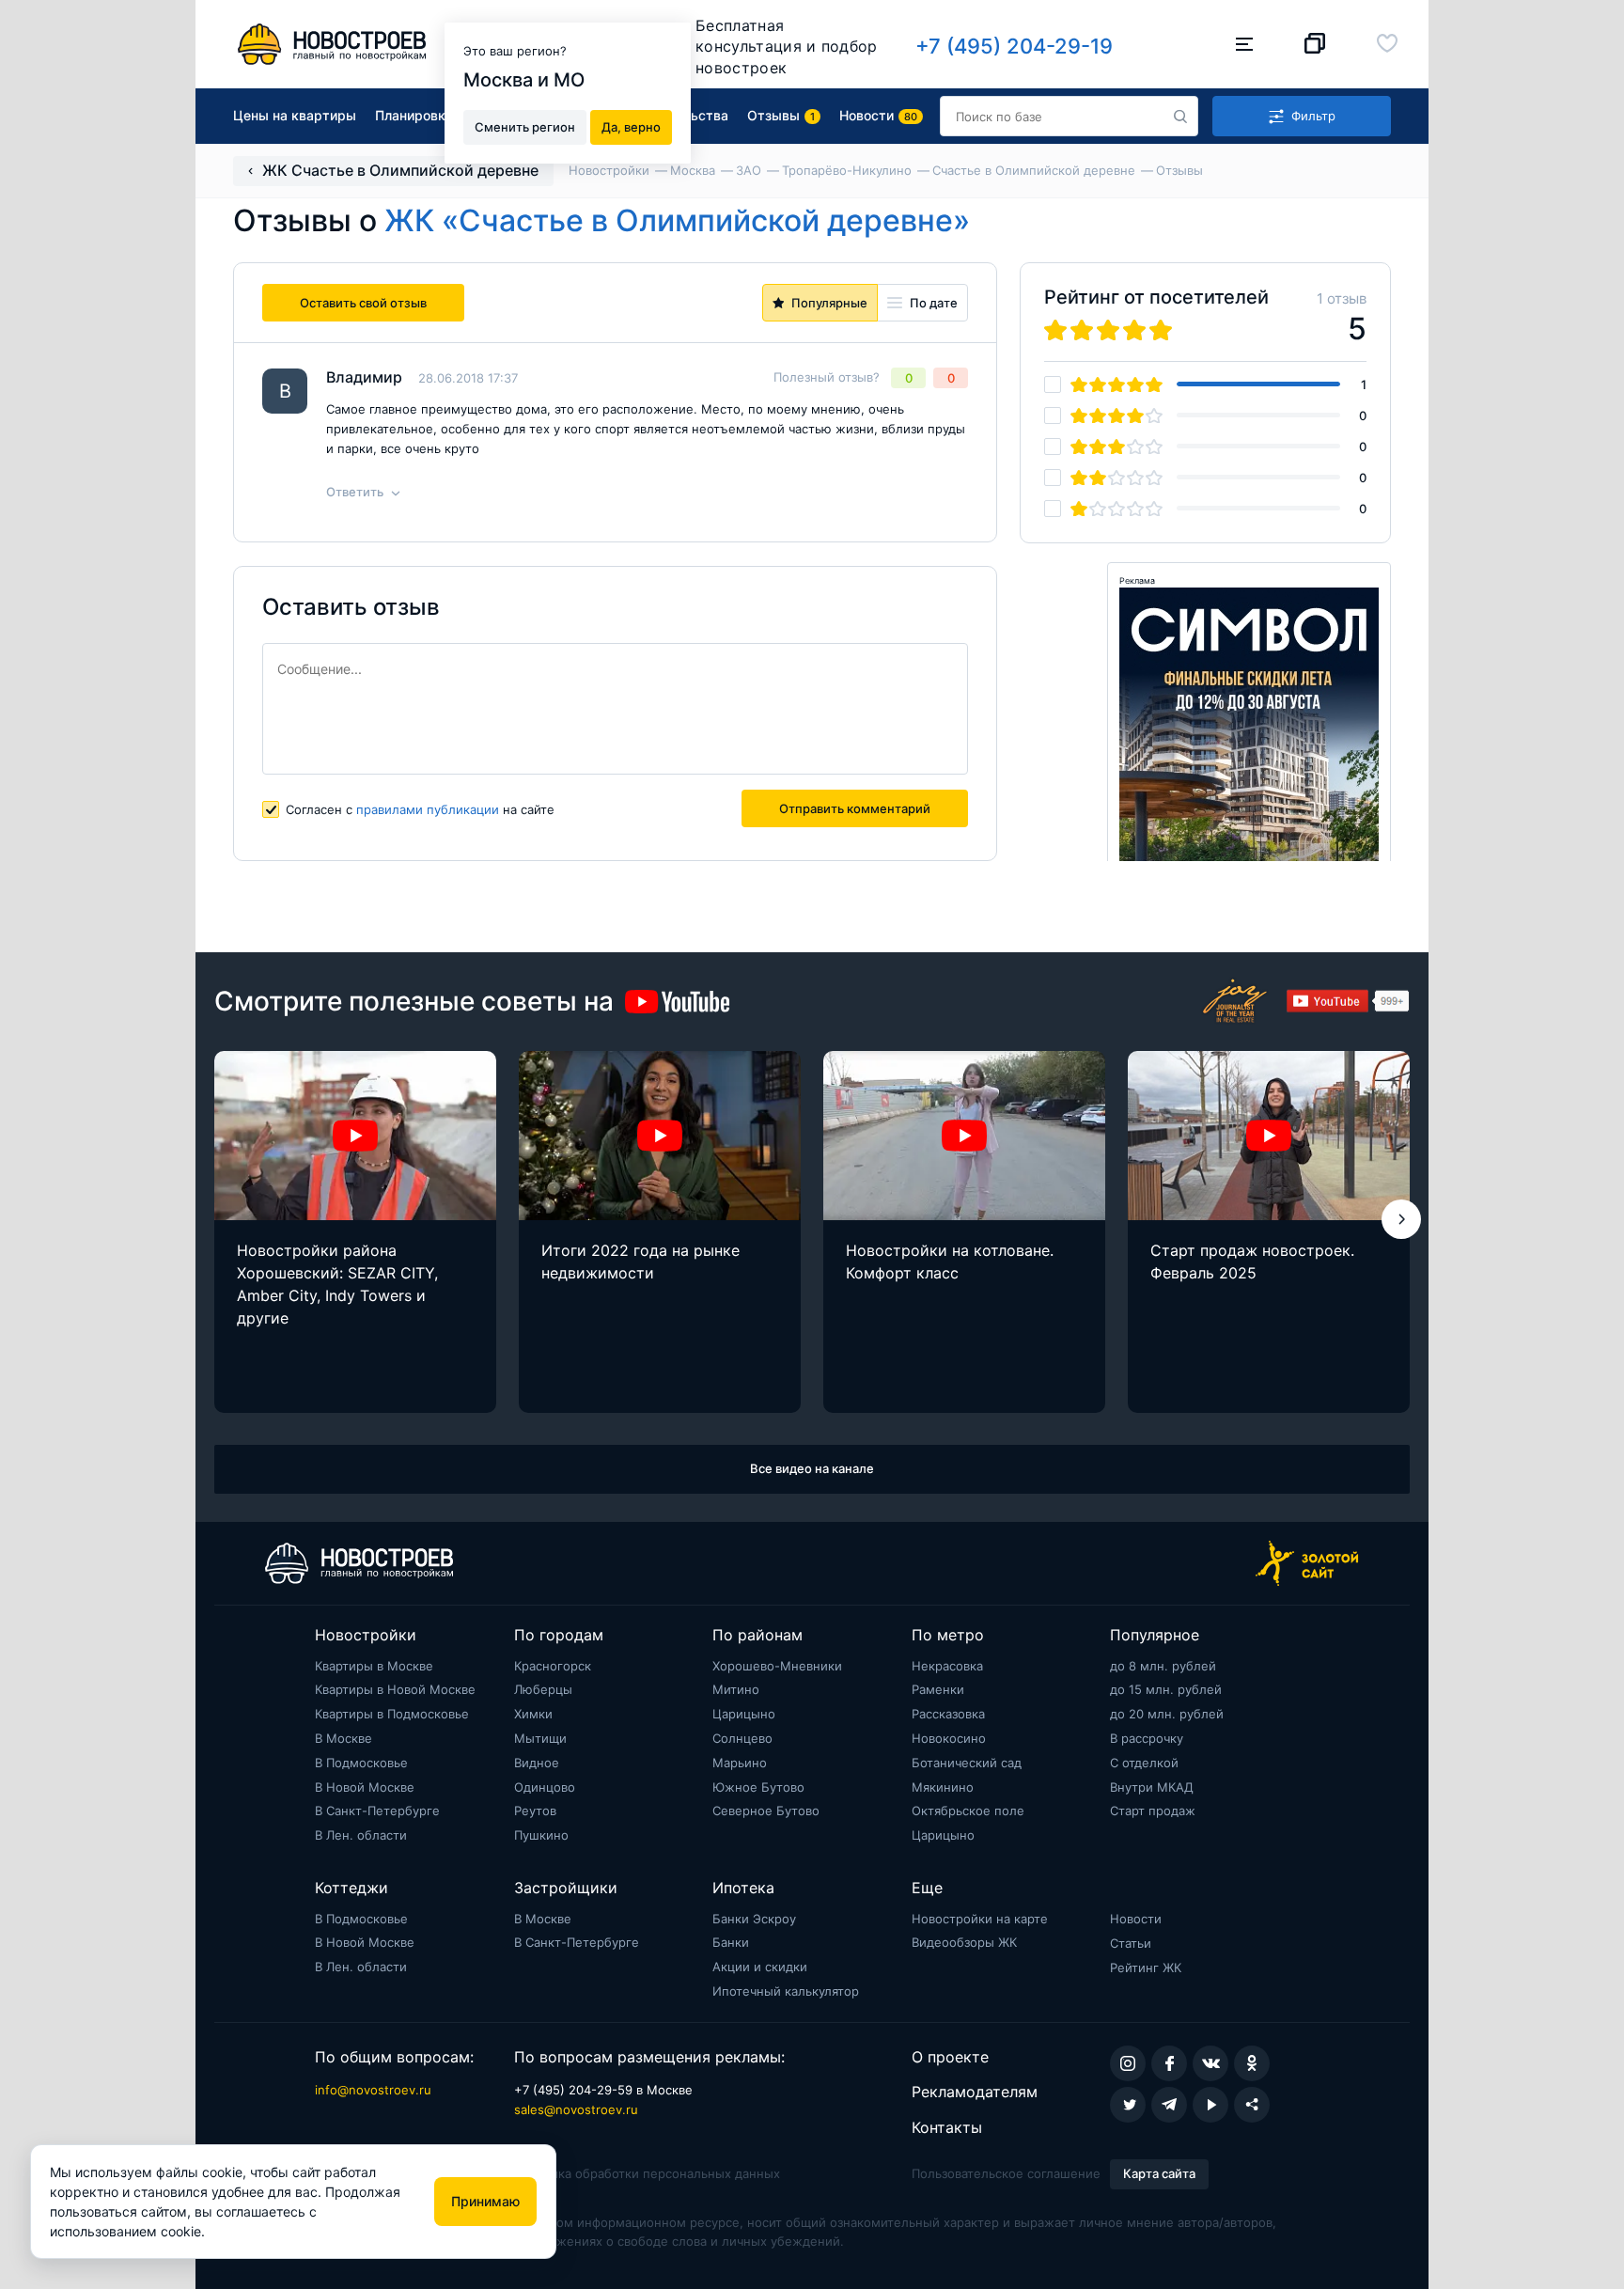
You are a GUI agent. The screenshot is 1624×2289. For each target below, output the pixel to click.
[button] (1401, 1219)
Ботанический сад (967, 1763)
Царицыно (744, 1714)
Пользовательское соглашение (1006, 2173)
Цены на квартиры (295, 115)
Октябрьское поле (968, 1811)
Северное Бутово (766, 1811)
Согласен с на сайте (420, 809)
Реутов (535, 1811)
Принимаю (485, 2201)
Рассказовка (948, 1714)
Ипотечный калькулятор (786, 1991)
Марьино (740, 1763)
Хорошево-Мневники (777, 1666)
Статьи (1131, 1943)
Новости (1136, 1919)
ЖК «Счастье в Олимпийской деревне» (677, 220)
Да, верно (631, 126)
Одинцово (545, 1787)
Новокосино (949, 1738)
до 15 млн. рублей (1166, 1689)
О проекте (950, 2057)
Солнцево (742, 1738)
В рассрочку (1147, 1738)
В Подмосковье (361, 1763)
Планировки (414, 115)
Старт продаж (1153, 1811)
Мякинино (943, 1787)
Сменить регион (525, 126)
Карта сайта (1159, 2173)
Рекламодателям (975, 2092)
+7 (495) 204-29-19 (1014, 46)
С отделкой (1144, 1763)
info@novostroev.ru (373, 2090)
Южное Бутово (758, 1787)
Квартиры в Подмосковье (392, 1714)
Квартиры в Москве (374, 1666)
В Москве (344, 1738)
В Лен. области (361, 1835)
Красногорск (553, 1666)
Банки (731, 1942)
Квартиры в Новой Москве (395, 1689)
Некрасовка (947, 1666)
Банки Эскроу (754, 1919)
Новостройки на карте (980, 1919)
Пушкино (541, 1835)
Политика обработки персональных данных (647, 2173)
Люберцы (543, 1689)
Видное (537, 1763)
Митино (736, 1689)
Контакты (947, 2127)
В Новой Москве (365, 1787)
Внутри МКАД (1152, 1787)
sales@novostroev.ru (576, 2109)
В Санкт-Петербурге (377, 1811)
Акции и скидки (760, 1967)
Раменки (938, 1689)
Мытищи (540, 1738)
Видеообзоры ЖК (964, 1942)
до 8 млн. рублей (1163, 1666)
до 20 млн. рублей (1167, 1714)
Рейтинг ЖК (1146, 1968)
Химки (533, 1714)
